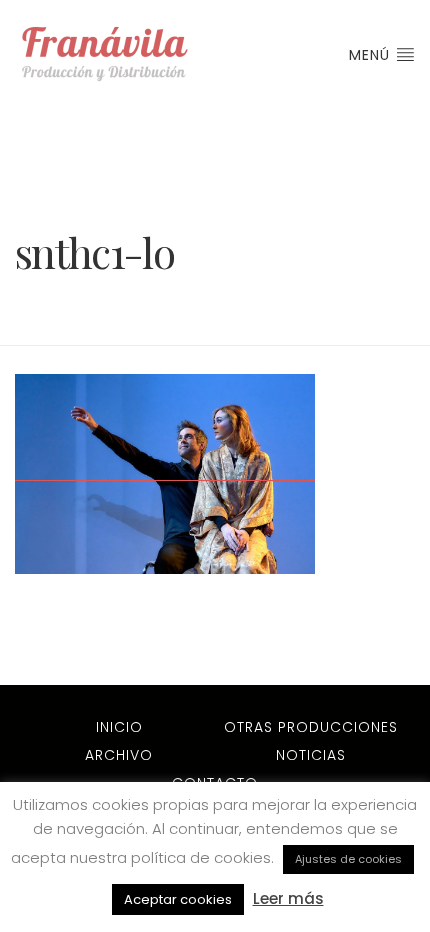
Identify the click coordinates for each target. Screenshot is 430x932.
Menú (372, 55)
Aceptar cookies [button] (178, 899)
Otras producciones (311, 727)
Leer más (288, 898)
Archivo (119, 755)
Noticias (311, 755)
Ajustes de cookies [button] (348, 859)
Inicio (119, 727)
